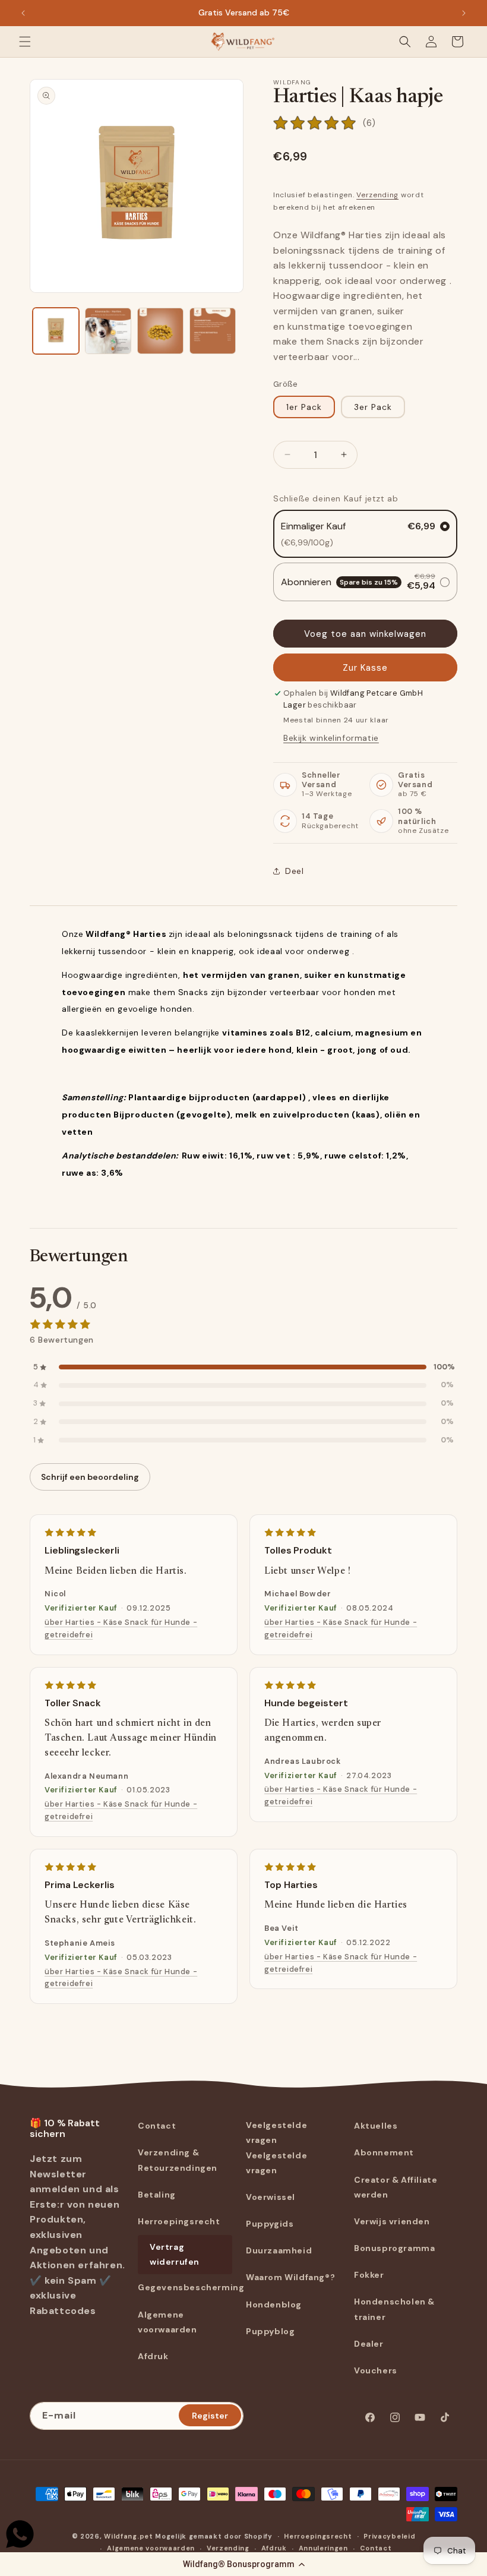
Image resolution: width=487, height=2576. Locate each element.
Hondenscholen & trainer (394, 2309)
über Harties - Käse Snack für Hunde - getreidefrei (121, 1628)
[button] (243, 2564)
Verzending (377, 195)
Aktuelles (376, 2126)
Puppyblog (270, 2331)
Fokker (369, 2275)
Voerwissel (271, 2197)
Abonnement (384, 2152)
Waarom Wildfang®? (290, 2277)
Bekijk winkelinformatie (331, 738)
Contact (157, 2126)
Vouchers (376, 2370)
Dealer (369, 2344)
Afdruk (153, 2356)
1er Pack (304, 407)
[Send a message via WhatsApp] (20, 2534)
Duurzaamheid (279, 2250)
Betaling (157, 2195)
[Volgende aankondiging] (464, 13)
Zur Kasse (365, 668)
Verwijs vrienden (392, 2221)
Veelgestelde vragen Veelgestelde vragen (276, 2148)
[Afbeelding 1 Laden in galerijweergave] (56, 331)
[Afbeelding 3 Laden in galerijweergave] (160, 331)
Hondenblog (274, 2304)
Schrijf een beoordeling (90, 1477)
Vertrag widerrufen (175, 2254)
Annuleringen (323, 2548)
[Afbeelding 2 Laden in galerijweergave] (108, 331)
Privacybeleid (389, 2536)
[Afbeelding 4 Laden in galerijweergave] (213, 331)
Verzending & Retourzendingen (178, 2160)
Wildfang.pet (128, 2536)
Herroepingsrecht (179, 2221)
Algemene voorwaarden (167, 2322)
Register (210, 2416)
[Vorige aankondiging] (23, 13)
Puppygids (270, 2224)
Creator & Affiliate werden (396, 2187)
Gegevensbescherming (191, 2287)
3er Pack (373, 407)
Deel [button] (294, 871)
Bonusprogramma (394, 2248)
